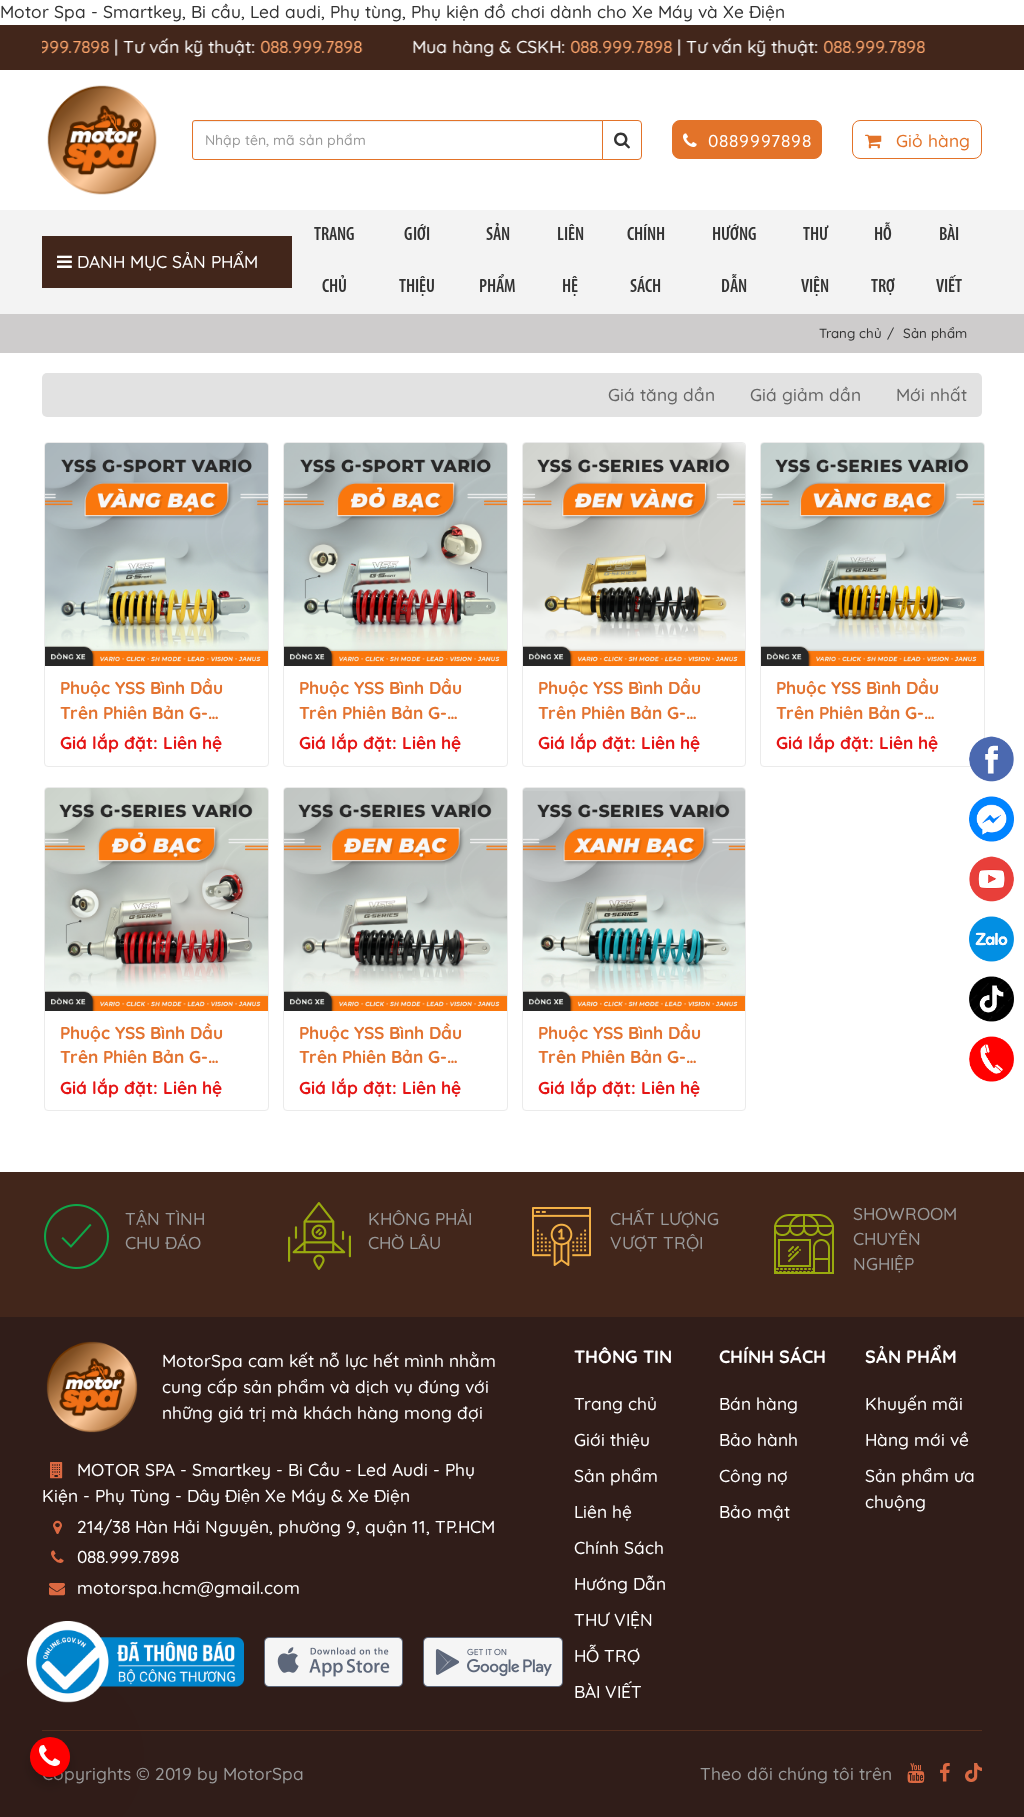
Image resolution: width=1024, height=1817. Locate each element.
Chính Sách (646, 261)
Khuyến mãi (914, 1403)
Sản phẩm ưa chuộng (920, 1488)
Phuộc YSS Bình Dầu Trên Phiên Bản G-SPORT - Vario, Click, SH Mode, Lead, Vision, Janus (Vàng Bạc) (154, 701)
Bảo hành (758, 1439)
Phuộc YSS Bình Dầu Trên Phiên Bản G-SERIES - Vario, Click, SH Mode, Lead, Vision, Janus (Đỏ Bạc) (154, 1046)
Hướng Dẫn (734, 261)
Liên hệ (570, 261)
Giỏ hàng (930, 140)
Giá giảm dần (805, 394)
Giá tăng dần (661, 394)
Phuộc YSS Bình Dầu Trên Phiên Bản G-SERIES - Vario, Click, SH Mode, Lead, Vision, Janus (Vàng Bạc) (870, 701)
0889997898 (760, 140)
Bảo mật (754, 1511)
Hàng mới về (917, 1439)
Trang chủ (334, 261)
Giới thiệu (417, 261)
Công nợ (753, 1475)
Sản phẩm (497, 261)
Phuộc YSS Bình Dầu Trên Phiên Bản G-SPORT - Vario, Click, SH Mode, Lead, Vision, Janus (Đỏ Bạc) (393, 701)
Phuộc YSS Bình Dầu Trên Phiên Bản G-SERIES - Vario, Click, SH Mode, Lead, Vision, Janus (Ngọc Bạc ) (632, 1046)
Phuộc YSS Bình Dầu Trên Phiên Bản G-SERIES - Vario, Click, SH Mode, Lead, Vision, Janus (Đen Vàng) (632, 701)
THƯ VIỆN (815, 261)
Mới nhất (931, 394)
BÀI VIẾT (949, 261)
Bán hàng (758, 1403)
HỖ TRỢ (883, 261)
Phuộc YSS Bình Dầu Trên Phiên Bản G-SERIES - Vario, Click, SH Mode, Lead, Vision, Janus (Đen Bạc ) (393, 1046)
